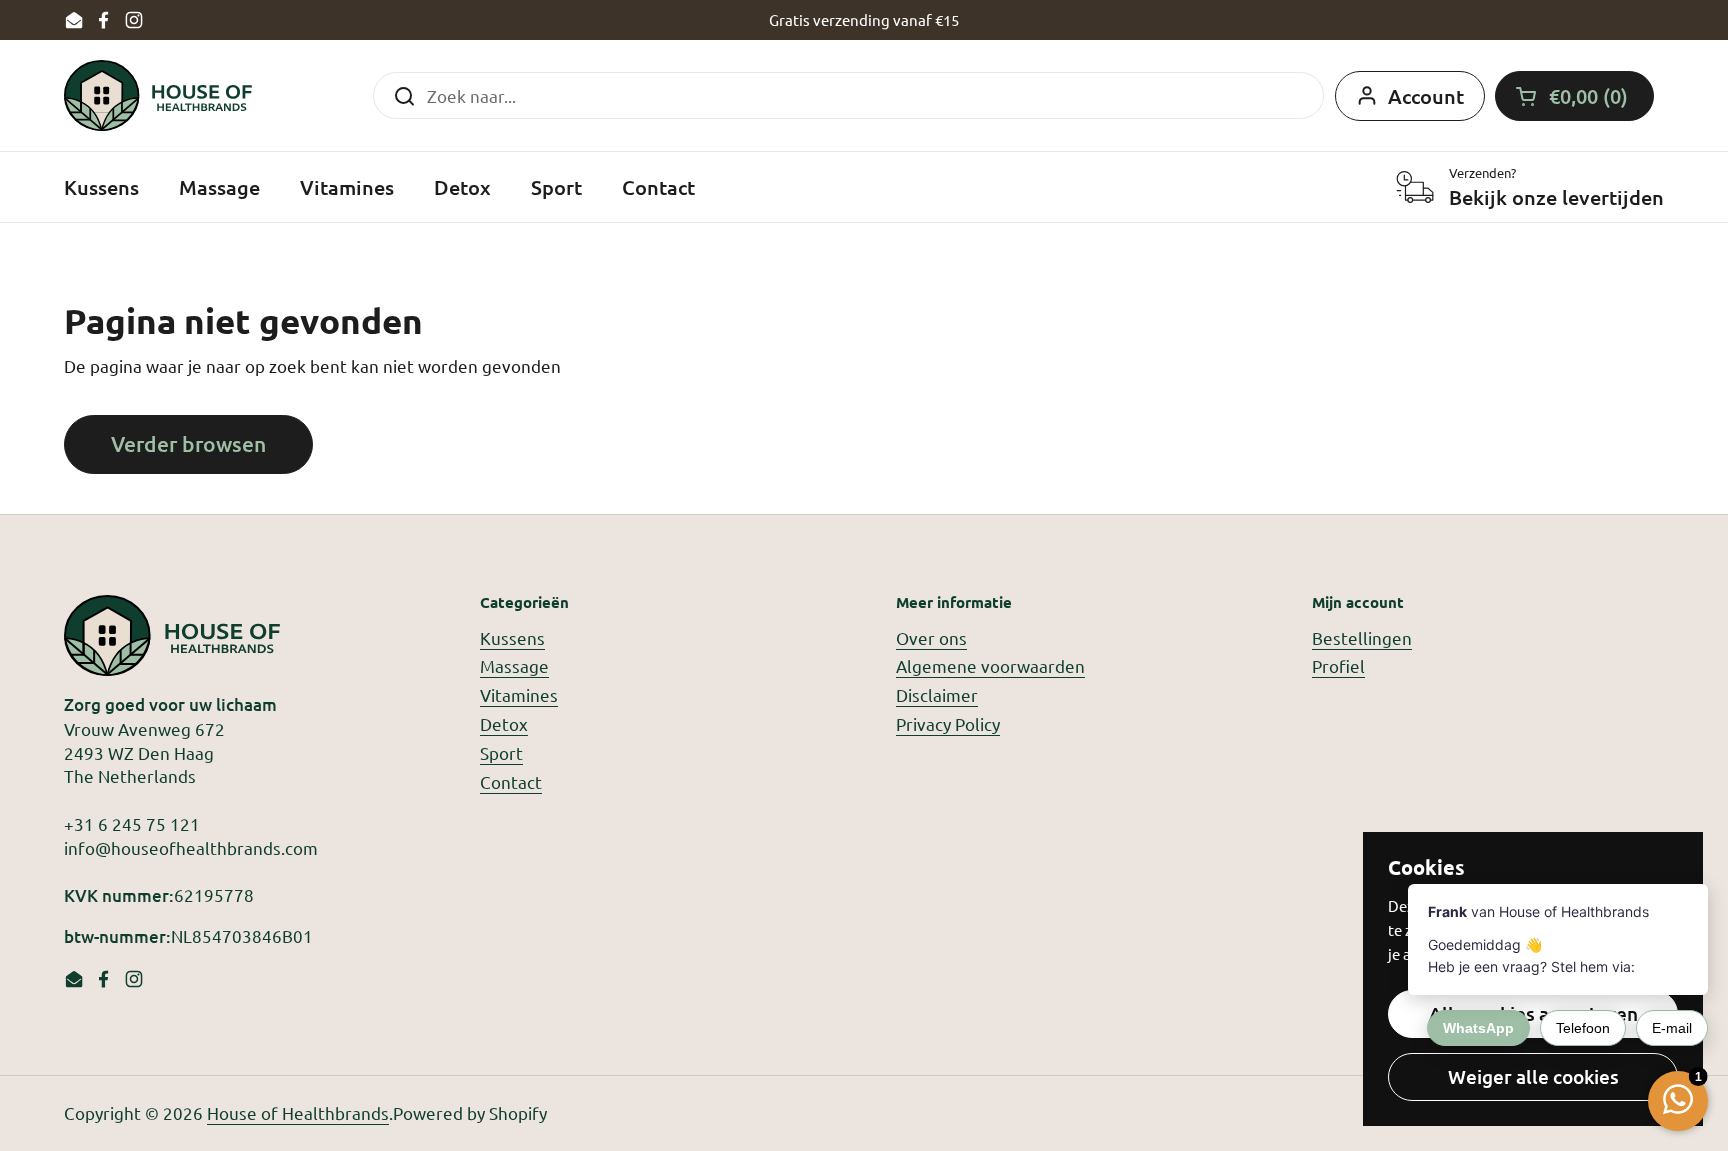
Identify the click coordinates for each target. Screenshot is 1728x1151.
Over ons (931, 637)
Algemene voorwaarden (990, 665)
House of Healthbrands (298, 1112)
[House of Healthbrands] (158, 95)
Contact (511, 781)
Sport (501, 752)
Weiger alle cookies (1533, 1076)
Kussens (512, 637)
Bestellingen (1362, 637)
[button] (1574, 96)
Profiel (1338, 665)
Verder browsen (188, 443)
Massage (514, 665)
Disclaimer (937, 694)
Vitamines (519, 694)
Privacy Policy (948, 723)
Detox (504, 723)
